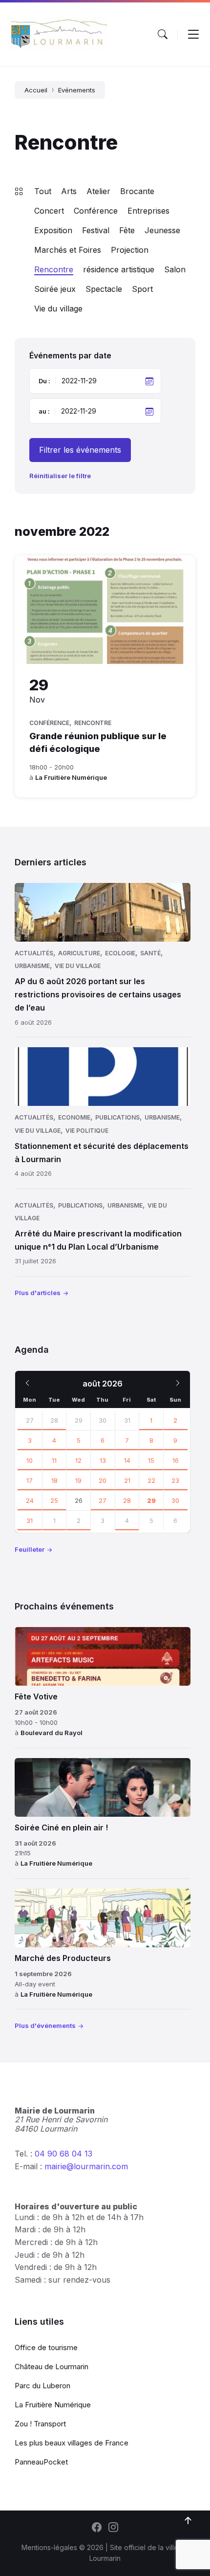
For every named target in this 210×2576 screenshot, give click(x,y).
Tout (43, 191)
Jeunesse (162, 230)
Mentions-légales (49, 2547)
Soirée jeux (55, 289)
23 (175, 1480)
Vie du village (58, 308)
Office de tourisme (46, 2347)
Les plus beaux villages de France (72, 2443)
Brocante (137, 191)
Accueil (36, 90)
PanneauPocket (41, 2462)
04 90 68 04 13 (63, 2154)
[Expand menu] (193, 34)
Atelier (98, 191)
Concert (49, 211)
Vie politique (87, 1131)
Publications (117, 1117)
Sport (142, 289)
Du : (44, 381)
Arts (69, 191)
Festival (96, 230)
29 (151, 1500)
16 (176, 1460)
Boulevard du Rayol (52, 1733)
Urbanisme (32, 966)
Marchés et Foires (68, 250)
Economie (74, 1117)
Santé (150, 953)
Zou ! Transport (40, 2424)
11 (54, 1460)
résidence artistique (119, 269)
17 (30, 1480)
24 (30, 1500)
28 (54, 1420)
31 (30, 1520)
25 (54, 1500)
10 (30, 1460)
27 (30, 1420)
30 (175, 1500)
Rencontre (54, 269)
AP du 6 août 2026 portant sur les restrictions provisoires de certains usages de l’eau (98, 994)
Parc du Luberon (42, 2386)
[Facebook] (97, 2528)
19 (78, 1480)
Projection (130, 250)
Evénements (77, 90)
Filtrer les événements (80, 450)
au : (44, 411)
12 (78, 1460)
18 (54, 1480)
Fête (127, 230)
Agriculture (79, 953)
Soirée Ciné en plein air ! (61, 1827)
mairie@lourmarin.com (86, 2166)
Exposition (53, 230)
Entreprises (148, 211)
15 (151, 1460)
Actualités (34, 953)
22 (151, 1480)
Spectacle (104, 289)
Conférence (96, 211)
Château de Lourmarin (52, 2367)
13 (103, 1460)
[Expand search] (163, 34)
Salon (175, 269)
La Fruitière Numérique (71, 777)
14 (127, 1460)
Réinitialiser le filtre (60, 476)
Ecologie (120, 953)
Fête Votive (36, 1696)
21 (127, 1480)
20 (103, 1480)
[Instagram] (113, 2528)
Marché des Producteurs (63, 1958)
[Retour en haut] (188, 2521)
